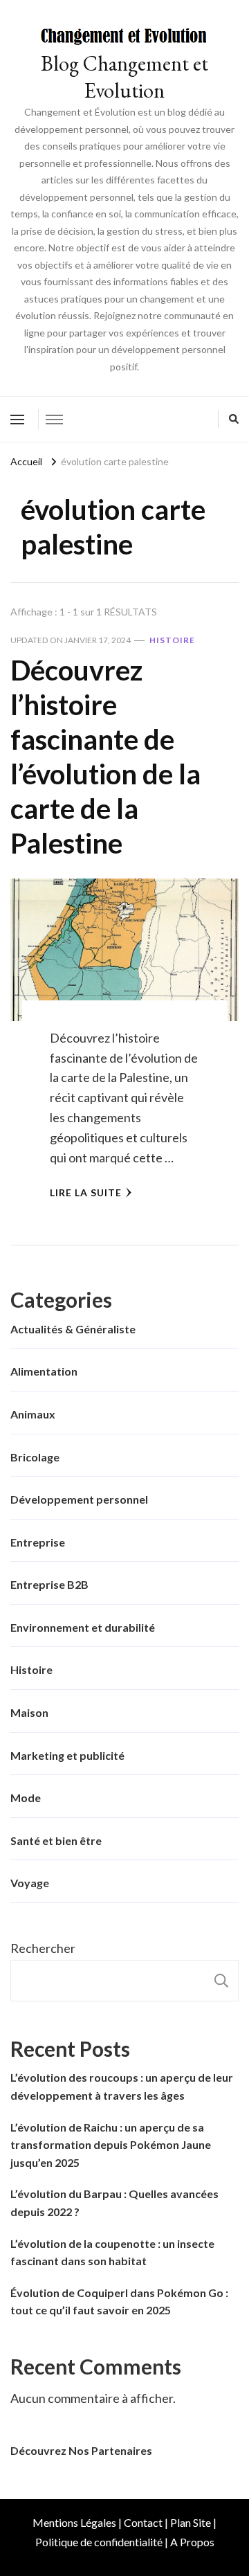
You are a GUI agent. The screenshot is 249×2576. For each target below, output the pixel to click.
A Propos (192, 2542)
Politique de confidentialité (99, 2542)
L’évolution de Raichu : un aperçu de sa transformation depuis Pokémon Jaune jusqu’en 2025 (111, 2145)
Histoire (172, 640)
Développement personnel (79, 1499)
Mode (26, 1798)
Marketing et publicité (67, 1755)
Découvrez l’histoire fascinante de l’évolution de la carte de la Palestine (105, 757)
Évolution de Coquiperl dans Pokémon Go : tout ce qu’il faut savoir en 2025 (119, 2302)
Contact (143, 2522)
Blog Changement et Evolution (124, 77)
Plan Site (191, 2522)
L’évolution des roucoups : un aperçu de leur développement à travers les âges (122, 2086)
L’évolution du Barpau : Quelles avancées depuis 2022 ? (114, 2203)
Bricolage (35, 1457)
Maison (29, 1712)
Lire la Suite (86, 1192)
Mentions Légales (74, 2522)
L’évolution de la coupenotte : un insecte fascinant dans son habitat (112, 2252)
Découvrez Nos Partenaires (81, 2450)
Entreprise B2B (49, 1584)
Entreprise (38, 1542)
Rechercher (43, 1948)
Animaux (33, 1414)
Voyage (30, 1883)
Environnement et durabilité (83, 1627)
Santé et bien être (56, 1840)
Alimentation (44, 1371)
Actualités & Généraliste (73, 1329)
